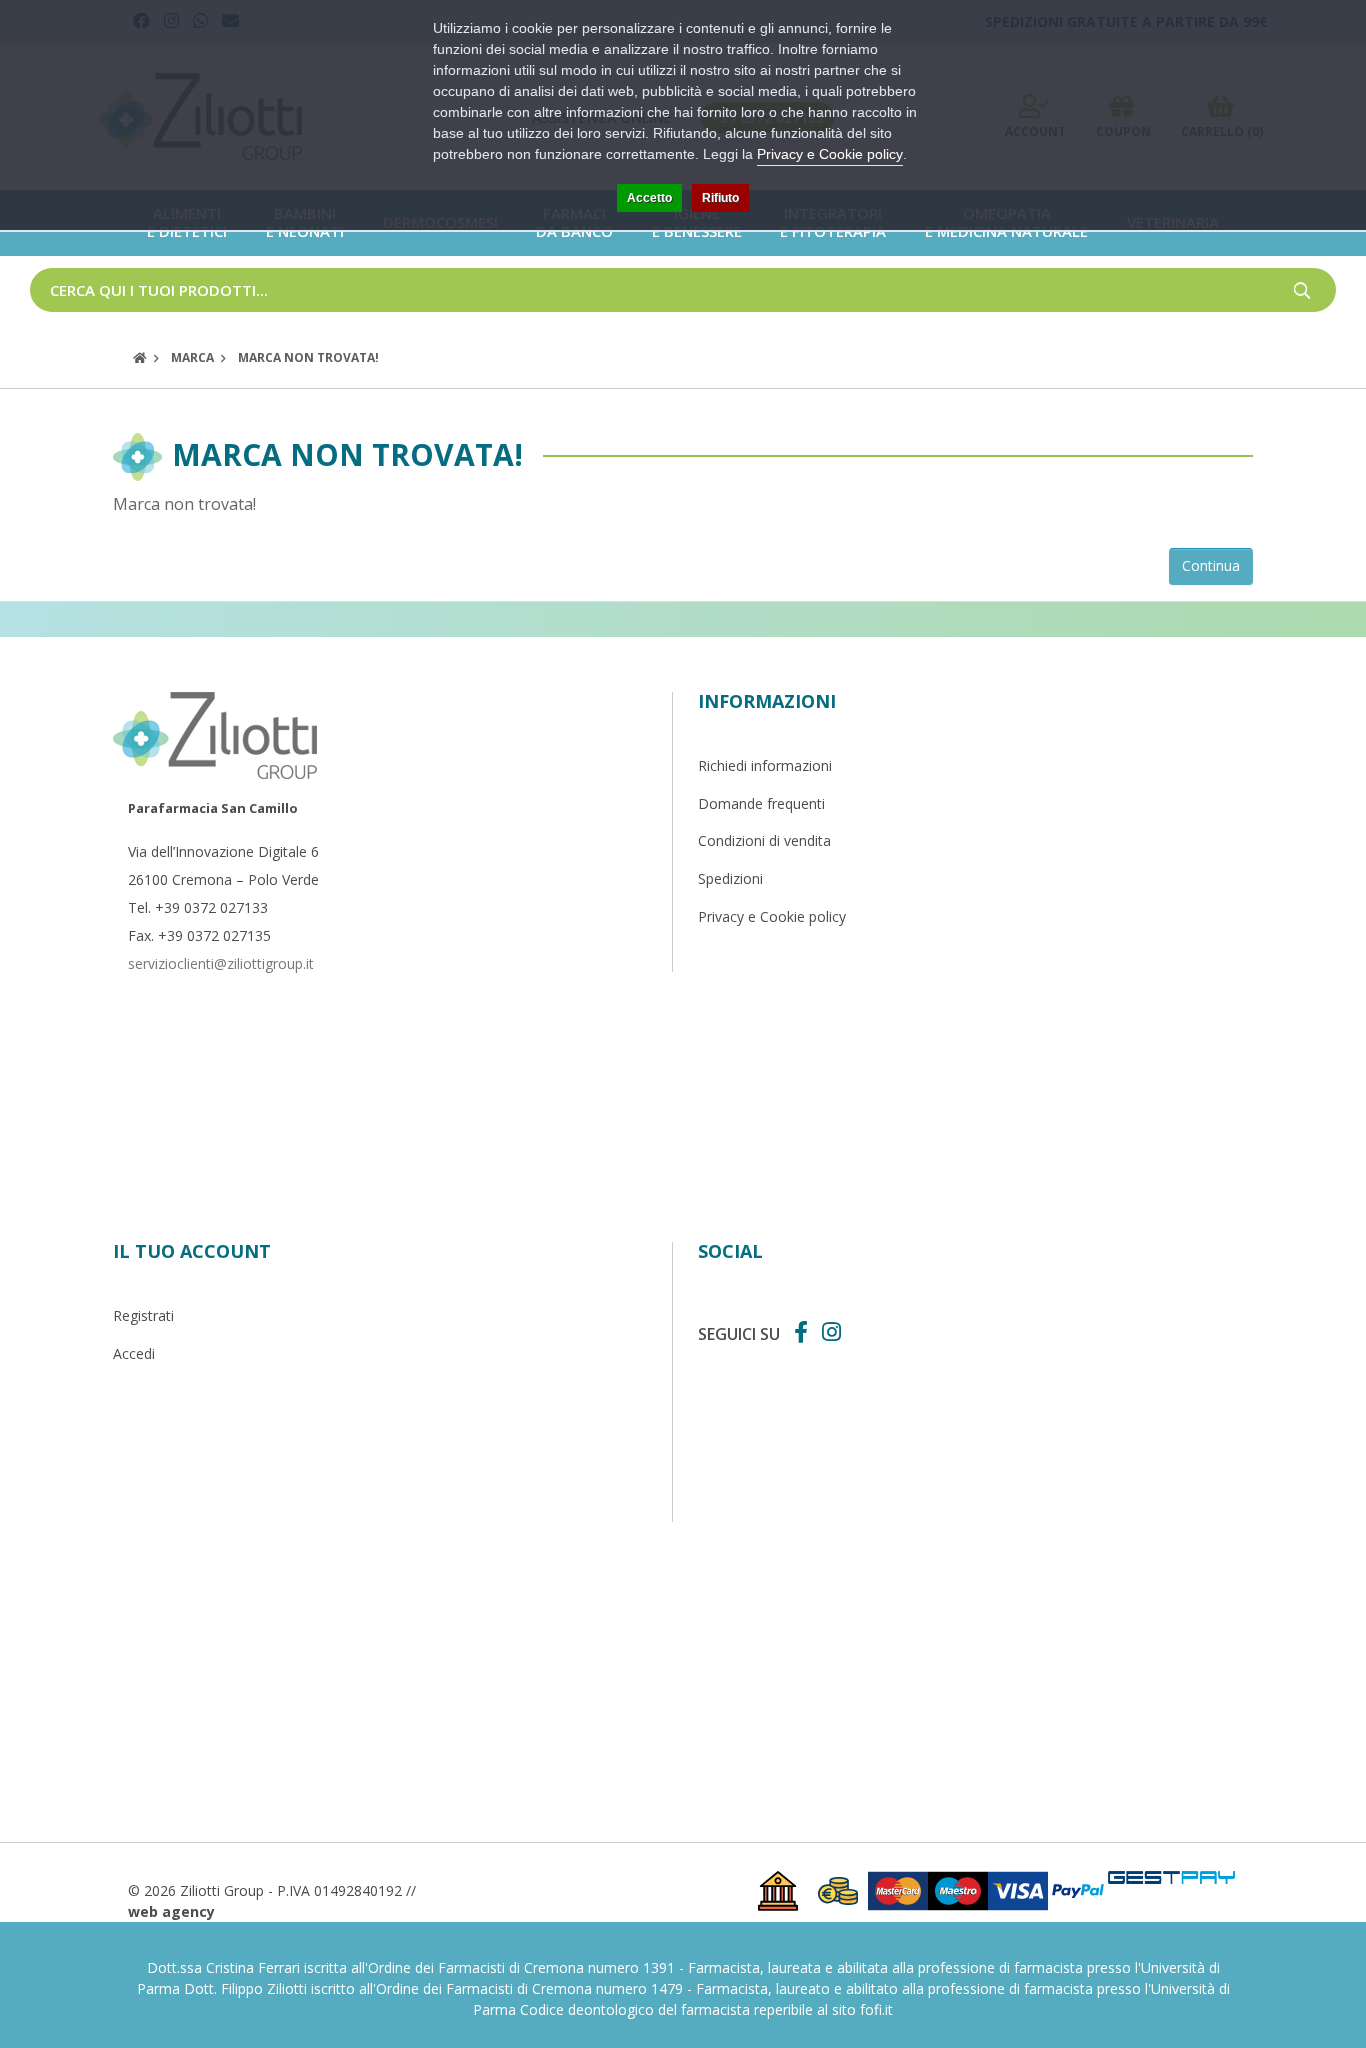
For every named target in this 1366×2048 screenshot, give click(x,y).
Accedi (134, 1353)
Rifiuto (720, 198)
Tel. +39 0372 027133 (198, 907)
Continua (1211, 565)
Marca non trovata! (308, 357)
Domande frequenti (761, 803)
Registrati (143, 1315)
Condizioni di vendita (764, 840)
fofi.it (876, 2009)
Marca (192, 357)
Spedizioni (730, 878)
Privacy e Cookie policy (772, 916)
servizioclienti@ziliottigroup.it (221, 963)
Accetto (649, 198)
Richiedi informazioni (765, 765)
